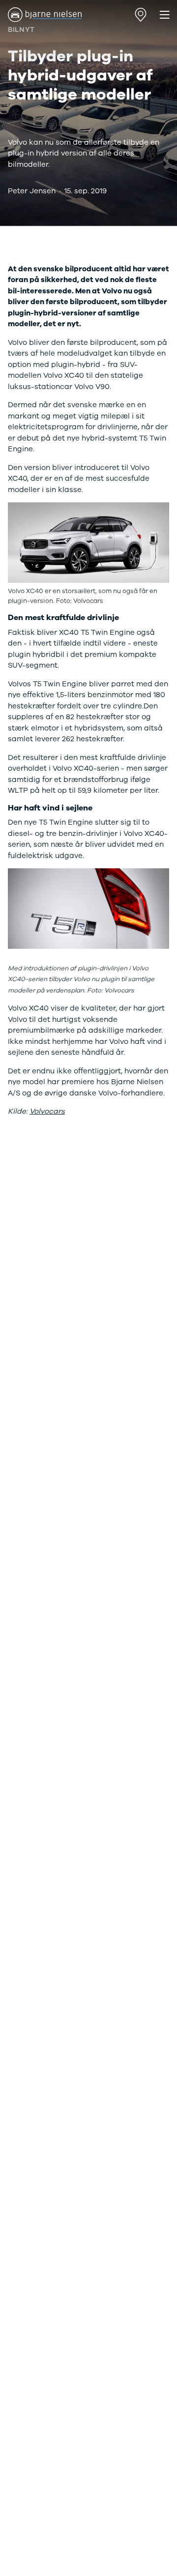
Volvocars (47, 1111)
